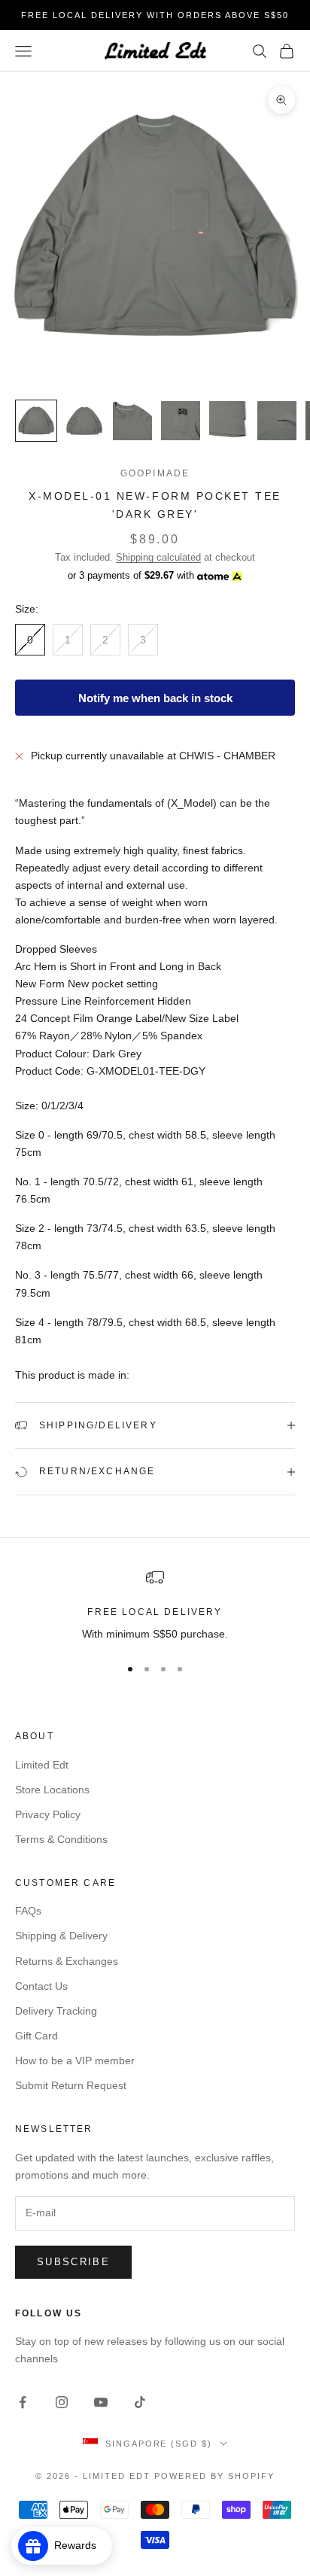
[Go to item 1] (36, 421)
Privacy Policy (48, 1814)
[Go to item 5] (229, 421)
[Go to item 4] (181, 421)
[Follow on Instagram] (62, 2402)
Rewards (80, 2545)
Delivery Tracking (56, 2011)
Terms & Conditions (61, 1839)
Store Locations (52, 1790)
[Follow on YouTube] (101, 2402)
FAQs (28, 1911)
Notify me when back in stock (155, 698)
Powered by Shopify (214, 2476)
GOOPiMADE (155, 473)
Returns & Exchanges (67, 1961)
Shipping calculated (158, 557)
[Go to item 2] (84, 421)
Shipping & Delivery (61, 1936)
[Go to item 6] (277, 421)
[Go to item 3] (132, 421)
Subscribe (73, 2262)
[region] (155, 1606)
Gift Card (36, 2036)
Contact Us (41, 1986)
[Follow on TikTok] (140, 2402)
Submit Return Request (71, 2085)
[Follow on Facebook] (23, 2402)
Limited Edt (42, 1765)
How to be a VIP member (75, 2060)
